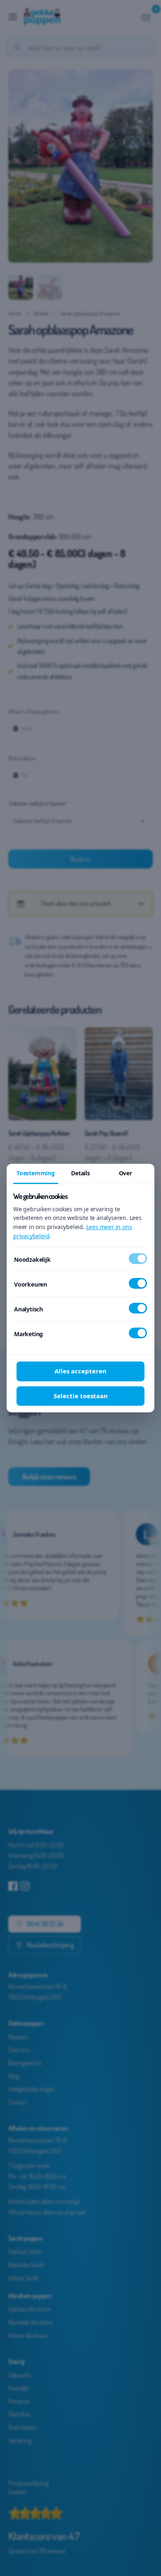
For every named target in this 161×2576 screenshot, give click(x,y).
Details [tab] (80, 1173)
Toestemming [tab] (36, 1173)
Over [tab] (125, 1173)
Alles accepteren (80, 1371)
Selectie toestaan (81, 1396)
